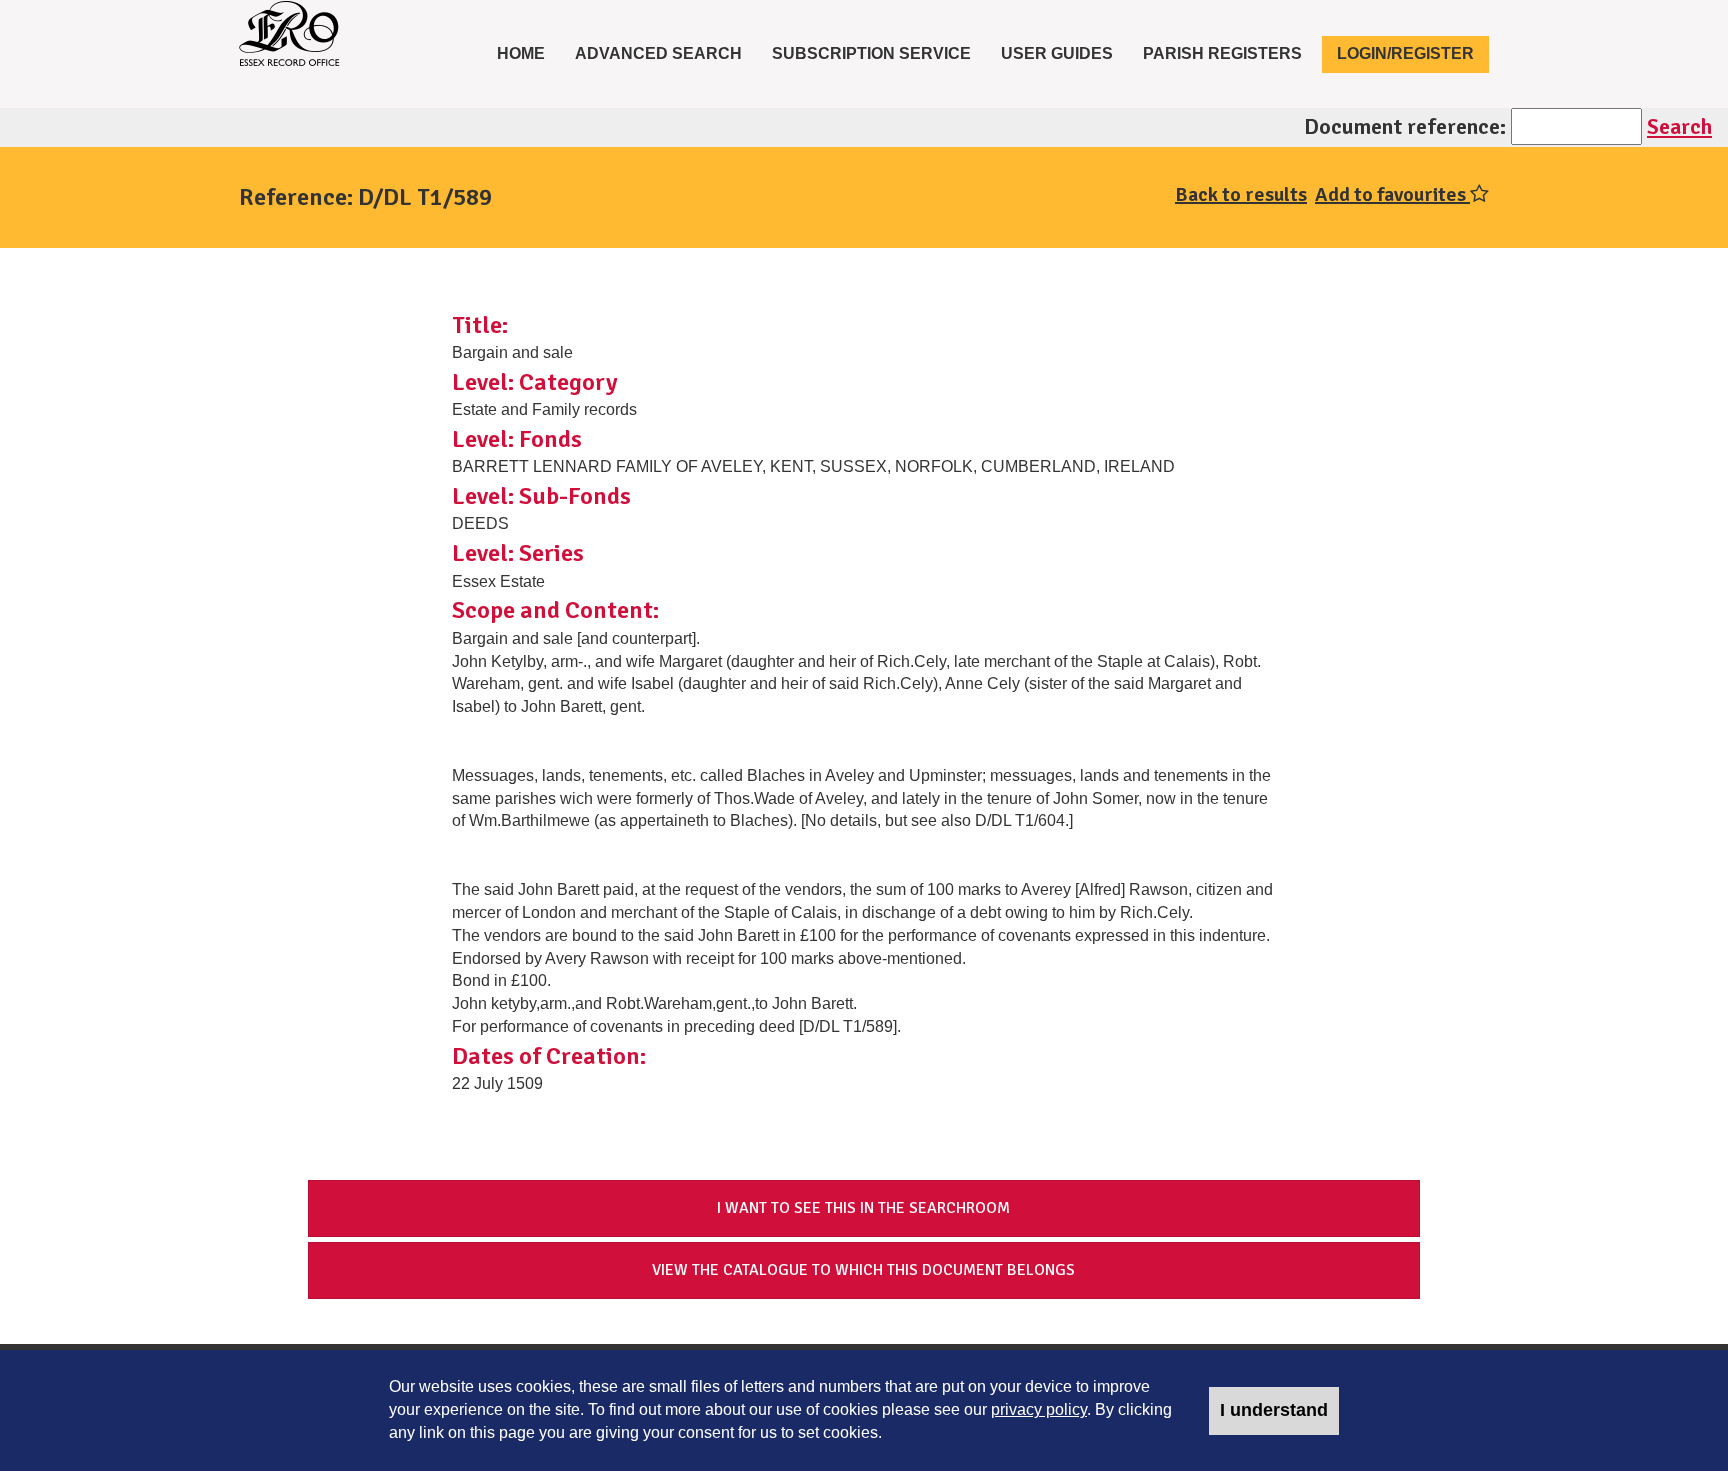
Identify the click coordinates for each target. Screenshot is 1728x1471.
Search (1679, 126)
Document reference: (1405, 126)
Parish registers (1222, 53)
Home (528, 53)
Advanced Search (658, 53)
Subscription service (871, 53)
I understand (1274, 1410)
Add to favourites (1392, 194)
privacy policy (1039, 1409)
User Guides (1057, 53)
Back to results (1241, 194)
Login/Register (1405, 53)
